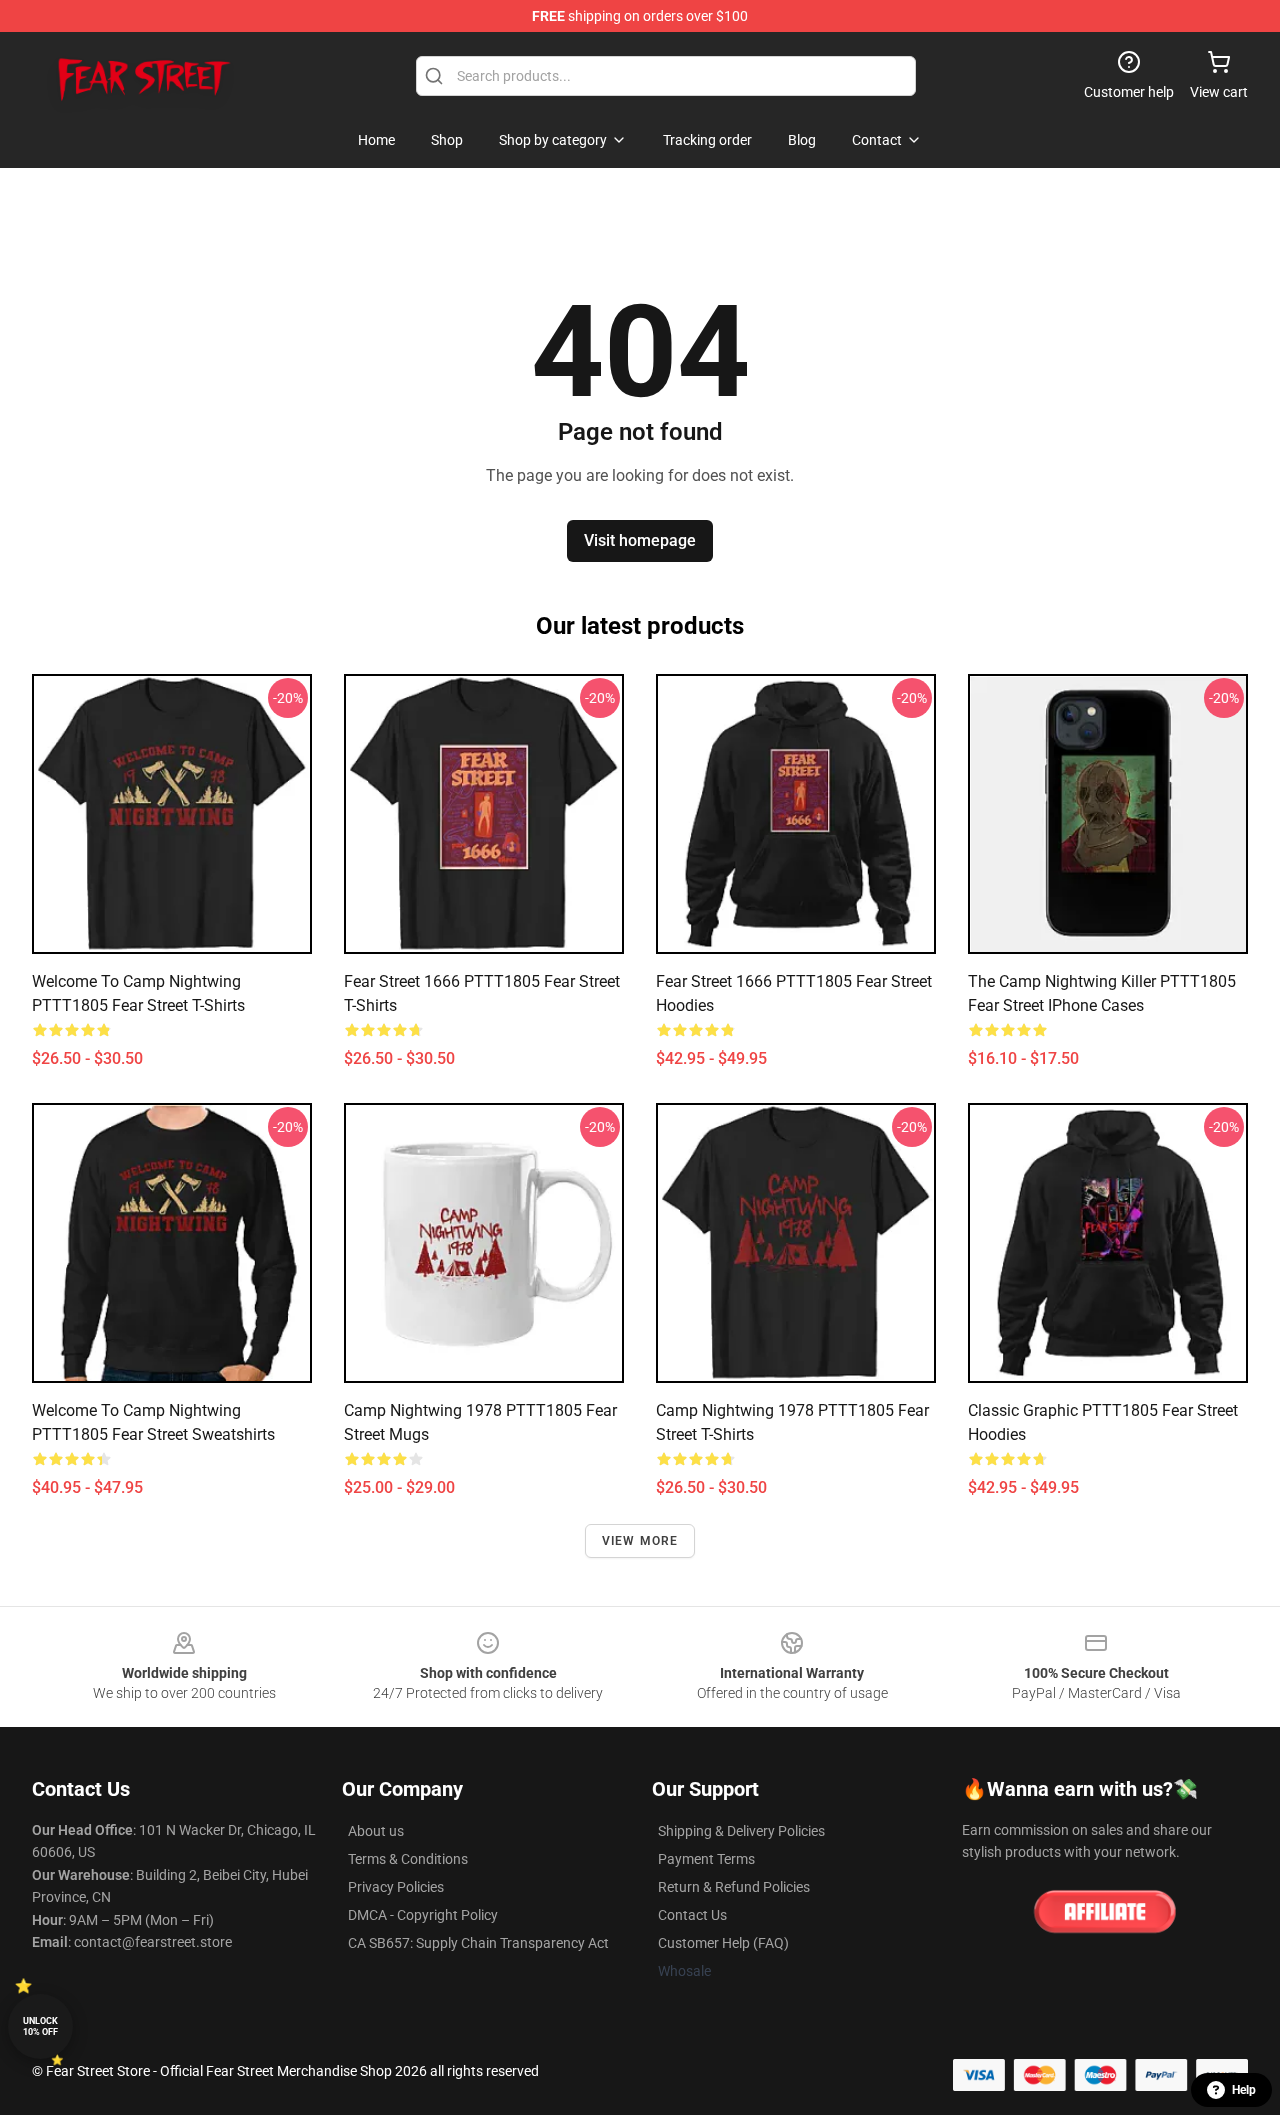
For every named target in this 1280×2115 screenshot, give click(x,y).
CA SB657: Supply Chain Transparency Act (478, 1943)
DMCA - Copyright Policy (423, 1915)
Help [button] (1244, 2090)
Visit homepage (640, 540)
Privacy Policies (396, 1887)
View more (640, 1541)
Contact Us (692, 1915)
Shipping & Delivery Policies (741, 1831)
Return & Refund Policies (734, 1887)
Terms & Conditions (408, 1859)
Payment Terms (706, 1859)
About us (376, 1831)
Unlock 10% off (40, 2026)
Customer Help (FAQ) (723, 1943)
